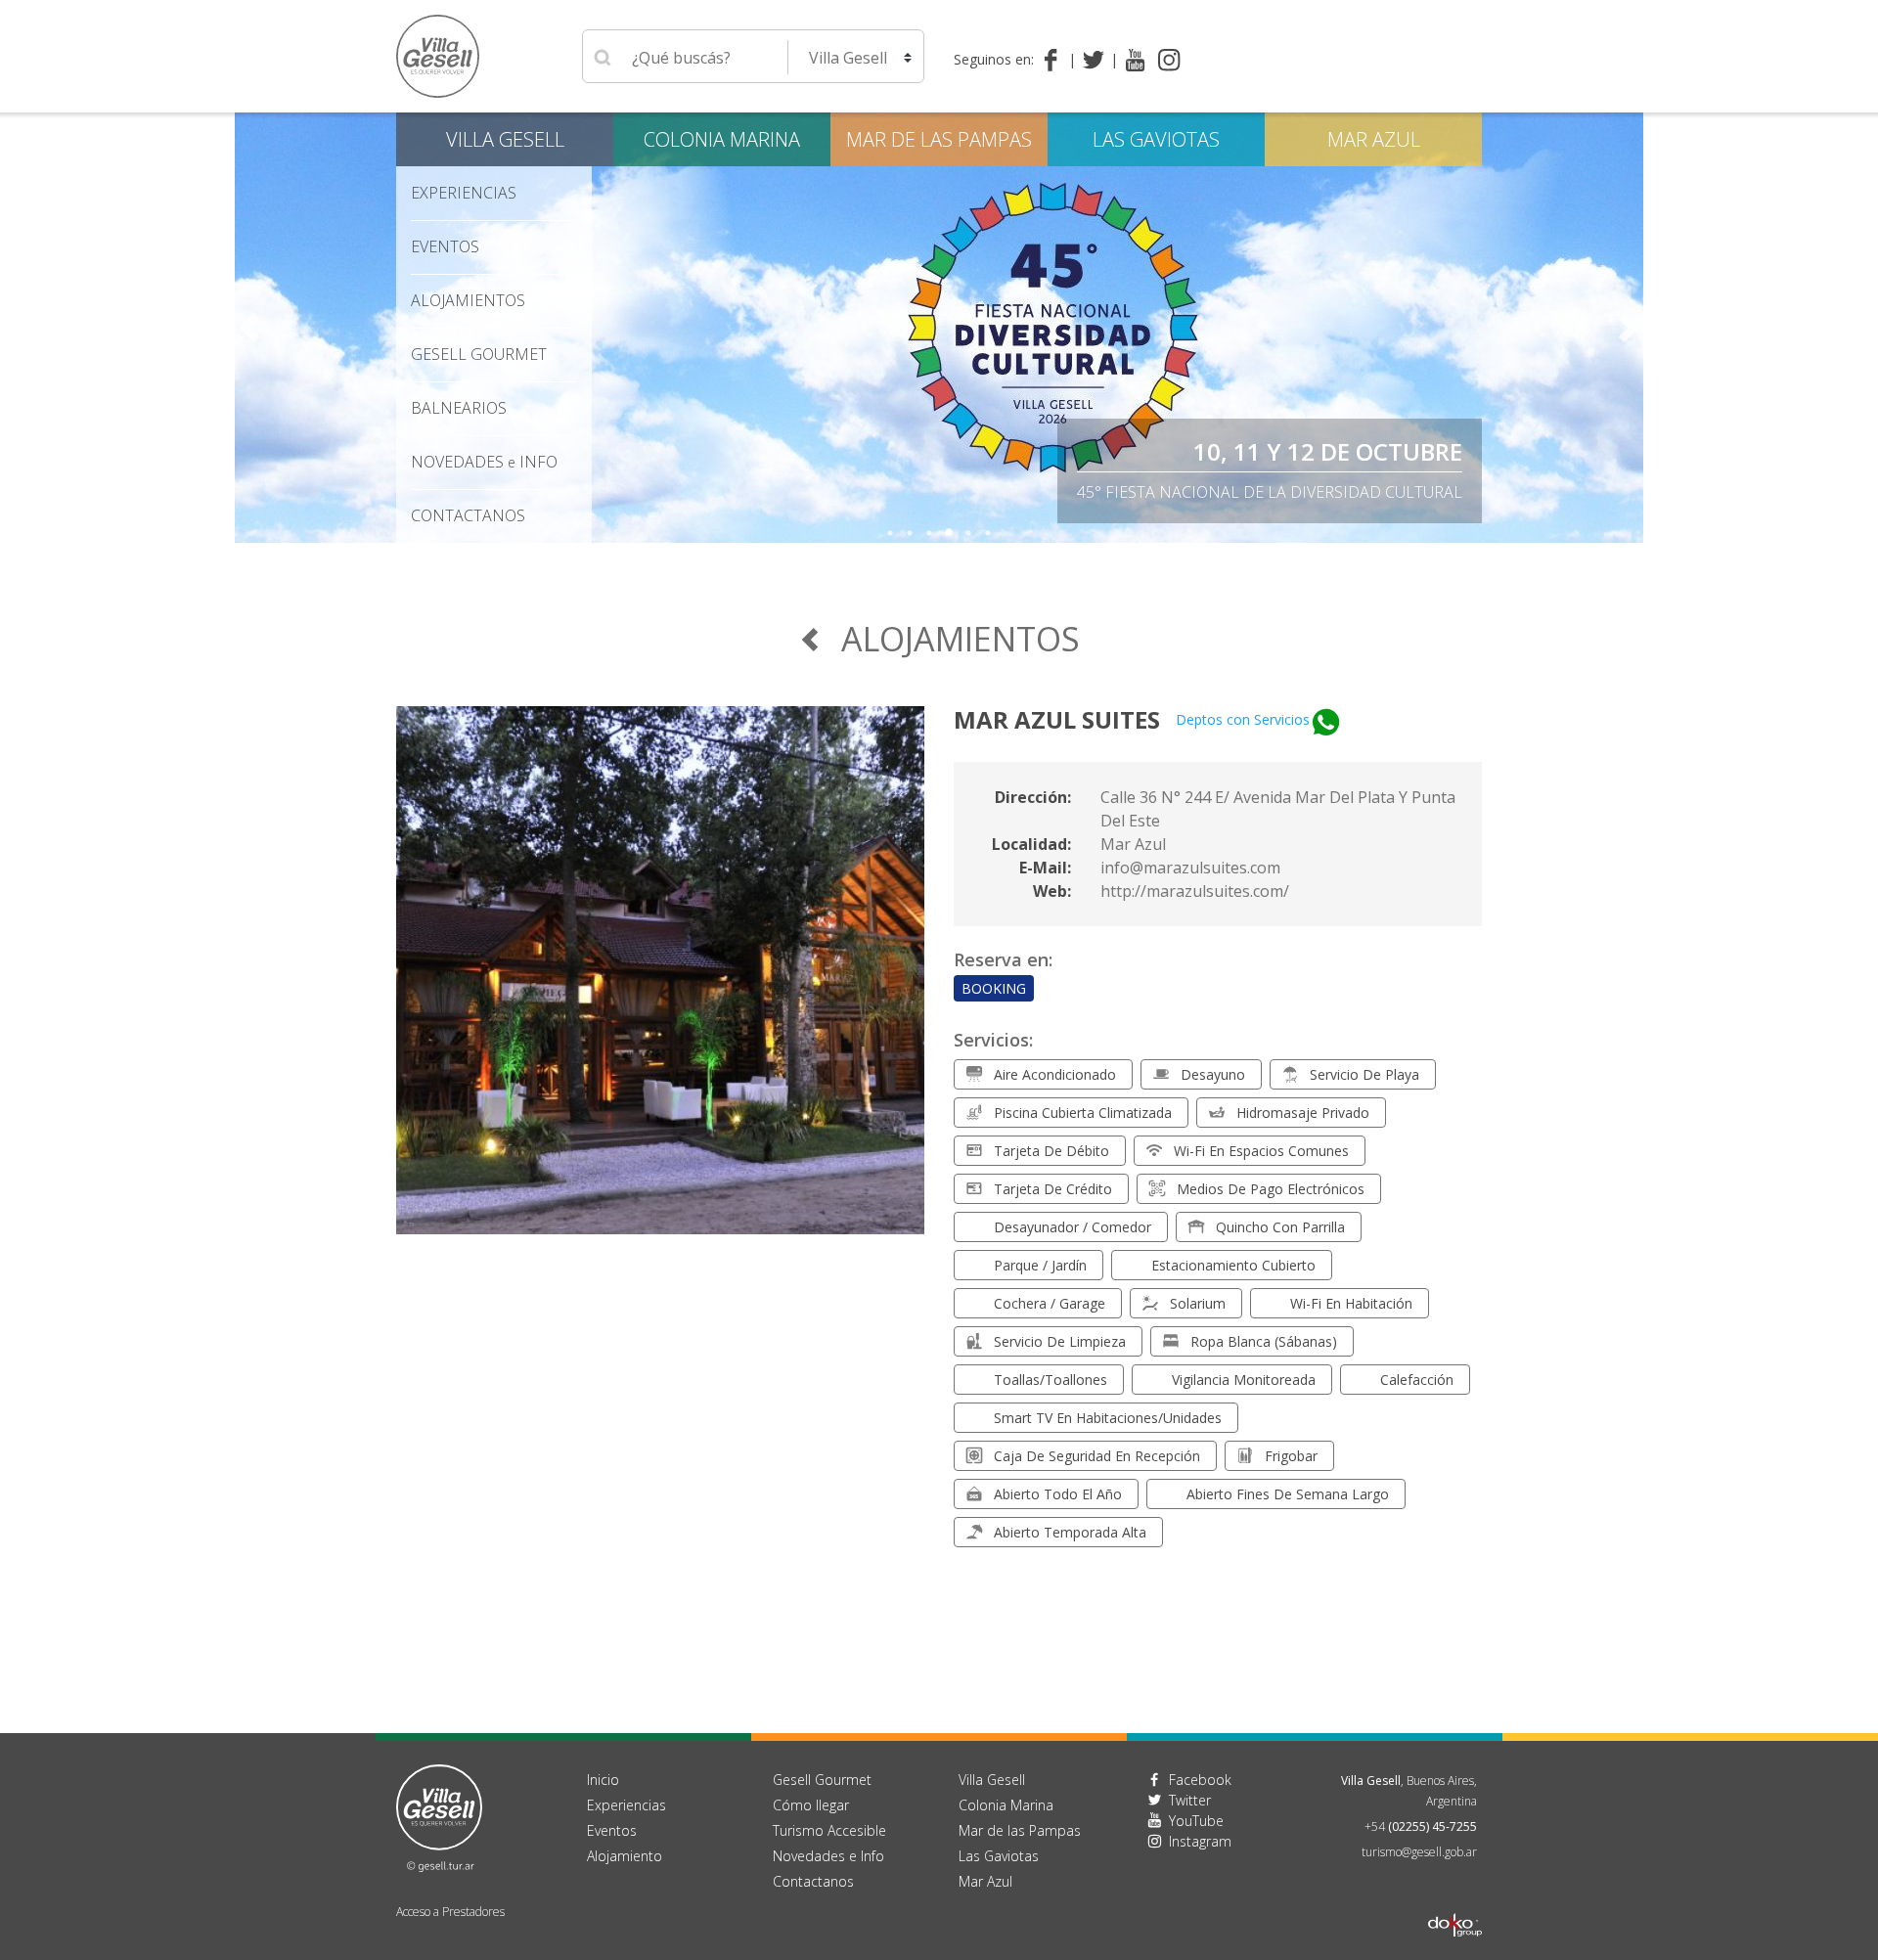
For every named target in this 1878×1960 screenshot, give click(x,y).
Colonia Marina (722, 139)
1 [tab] (890, 533)
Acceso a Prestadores (450, 1912)
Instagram (1200, 1841)
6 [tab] (988, 533)
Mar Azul (1374, 139)
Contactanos (813, 1881)
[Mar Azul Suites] (660, 982)
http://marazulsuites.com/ (1195, 891)
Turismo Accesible (829, 1830)
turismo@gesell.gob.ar (1419, 1852)
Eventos (445, 246)
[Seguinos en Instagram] (1169, 60)
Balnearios (459, 408)
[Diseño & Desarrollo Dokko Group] (1455, 1899)
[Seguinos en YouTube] (1135, 60)
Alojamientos (468, 300)
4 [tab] (949, 533)
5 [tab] (968, 533)
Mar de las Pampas (939, 139)
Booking (994, 988)
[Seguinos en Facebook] (1055, 60)
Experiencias (626, 1805)
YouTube (1196, 1821)
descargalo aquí (1391, 492)
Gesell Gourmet (479, 354)
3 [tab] (929, 533)
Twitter (1190, 1800)
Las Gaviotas (1156, 139)
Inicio (603, 1780)
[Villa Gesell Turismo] (439, 1816)
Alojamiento (625, 1856)
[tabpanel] (939, 328)
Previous (249, 328)
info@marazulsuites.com (1190, 868)
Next (1629, 328)
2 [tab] (910, 533)
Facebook (1200, 1780)
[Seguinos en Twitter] (1097, 60)
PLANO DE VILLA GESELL (1328, 451)
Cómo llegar (811, 1805)
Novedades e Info (828, 1856)
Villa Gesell (505, 139)
